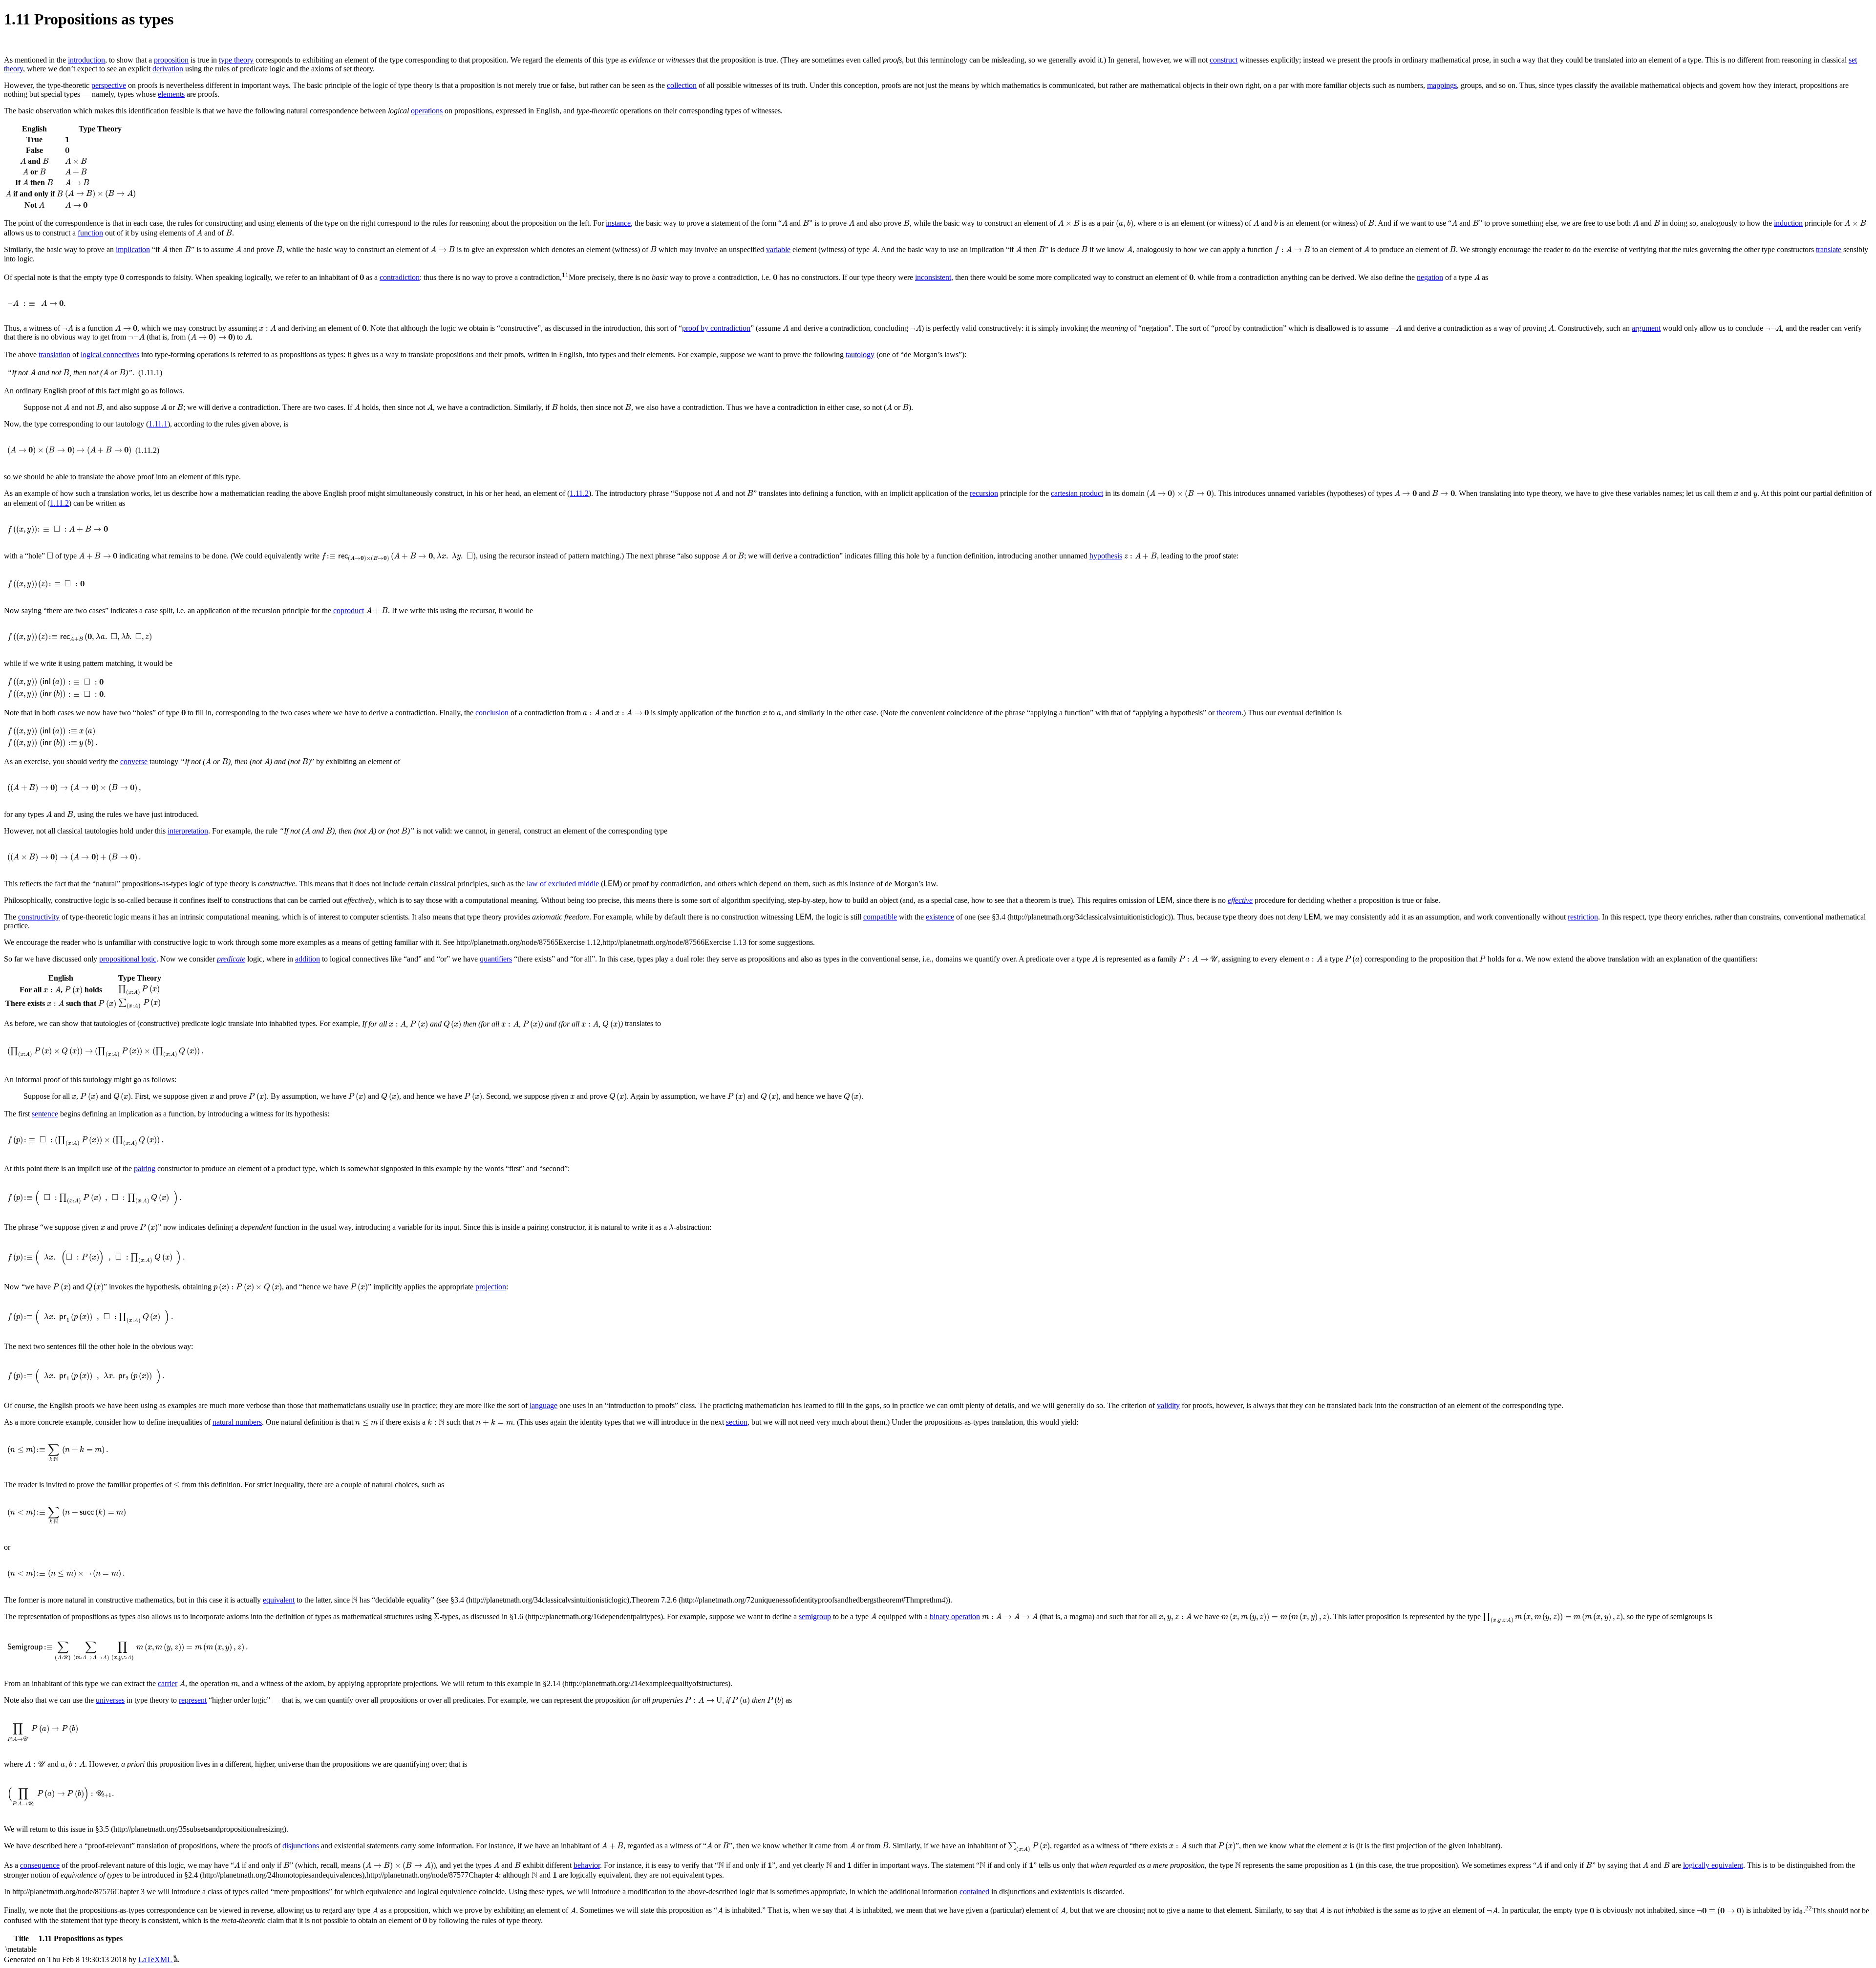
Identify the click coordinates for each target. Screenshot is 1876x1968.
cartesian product (1077, 493)
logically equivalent (1713, 1865)
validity (1168, 1405)
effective (1240, 900)
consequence (40, 1865)
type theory (236, 60)
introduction (86, 60)
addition (308, 959)
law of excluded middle (563, 884)
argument (1646, 328)
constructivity (39, 917)
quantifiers (496, 959)
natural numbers (237, 1422)
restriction (1583, 917)
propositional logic (128, 959)
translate (1829, 249)
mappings (1442, 85)
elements (171, 94)
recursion (984, 493)
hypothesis (1106, 556)
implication (133, 249)
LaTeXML (156, 1959)
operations (427, 111)
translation (54, 354)
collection (682, 85)
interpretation (188, 831)
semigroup (815, 1616)
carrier (168, 1683)
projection (491, 1287)
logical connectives (110, 354)
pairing (145, 1168)
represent (193, 1700)
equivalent (279, 1600)
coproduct (349, 610)
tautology (860, 354)
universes (110, 1700)
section (737, 1422)
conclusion (492, 713)
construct (1224, 60)
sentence (45, 1114)
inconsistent (933, 277)
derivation (168, 69)
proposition (171, 60)
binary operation (955, 1616)
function (90, 233)
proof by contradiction (716, 328)
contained (974, 1892)
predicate (231, 959)
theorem (1229, 713)
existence (940, 917)
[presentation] (67, 139)
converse (134, 761)
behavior (587, 1865)
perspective (109, 85)
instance (618, 223)
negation (1430, 277)
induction (1788, 223)
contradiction (400, 277)
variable (778, 249)
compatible (880, 917)
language (544, 1405)
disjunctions (301, 1846)
